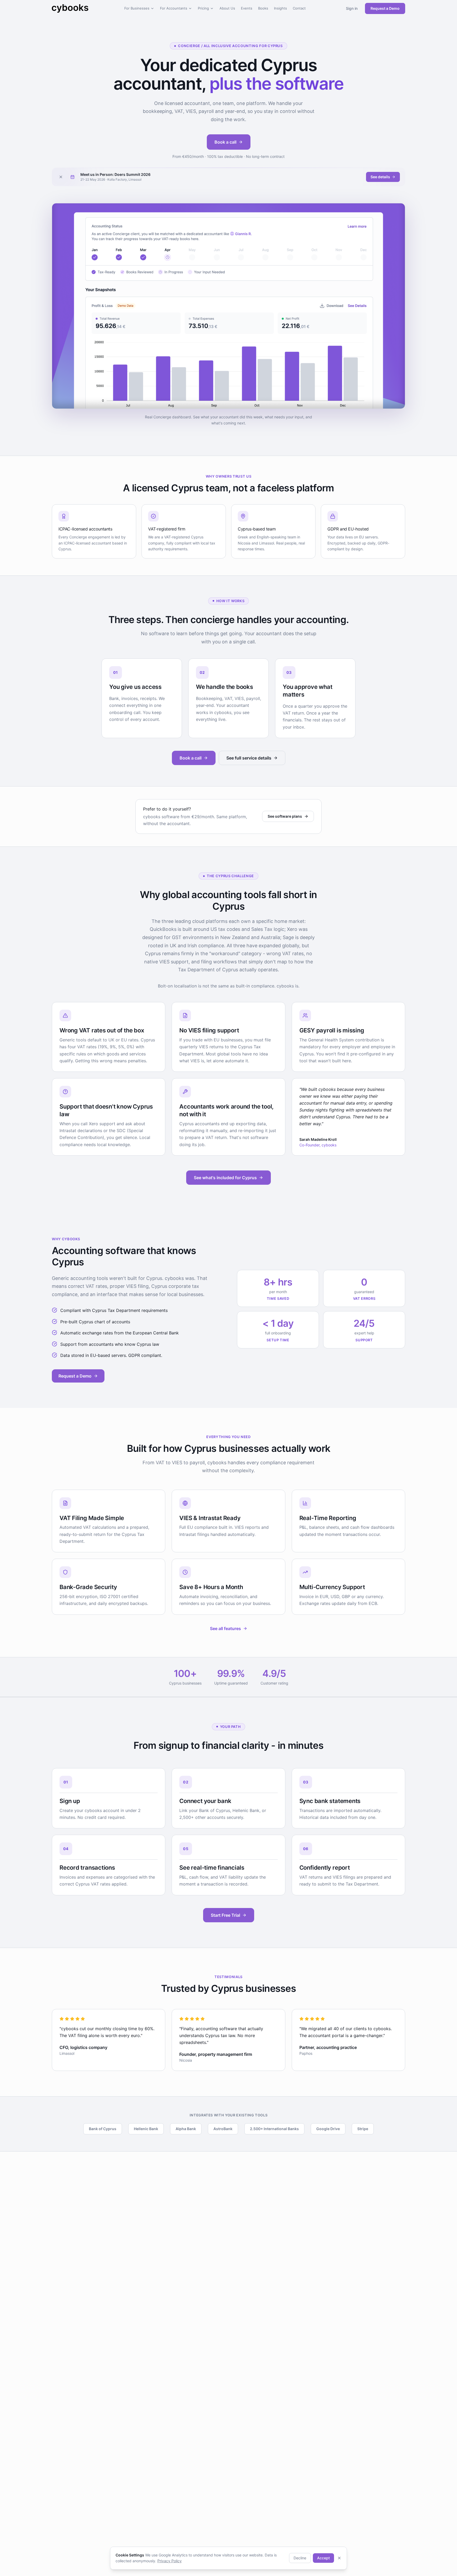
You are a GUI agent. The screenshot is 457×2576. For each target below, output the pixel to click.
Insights (280, 8)
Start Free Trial (225, 1915)
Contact (299, 8)
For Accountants (174, 8)
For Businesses (137, 8)
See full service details (249, 758)
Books (263, 8)
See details (380, 177)
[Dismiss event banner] (61, 177)
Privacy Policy (170, 2561)
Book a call (225, 142)
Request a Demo (385, 8)
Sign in (352, 8)
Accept (323, 2558)
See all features (225, 1628)
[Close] (339, 2558)
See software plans (285, 816)
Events (247, 8)
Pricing (203, 8)
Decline (300, 2558)
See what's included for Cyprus (225, 1178)
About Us (227, 8)
